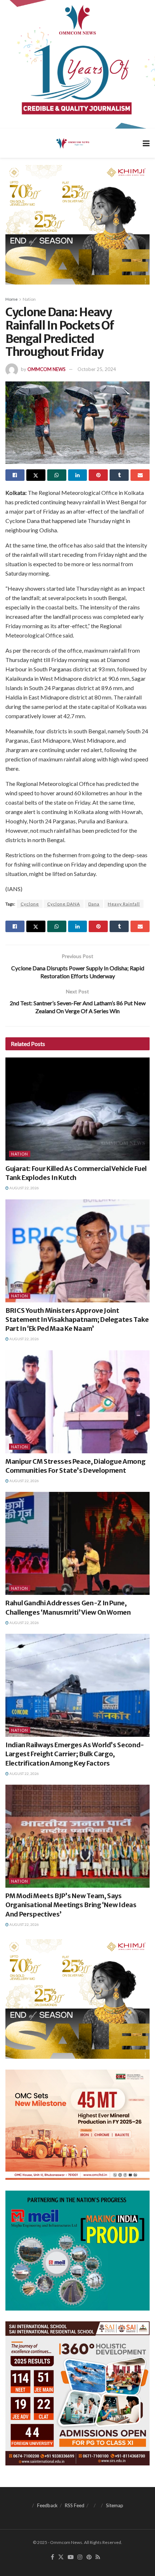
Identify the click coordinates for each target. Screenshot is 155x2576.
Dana (94, 904)
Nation (29, 299)
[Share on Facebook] (15, 475)
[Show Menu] (146, 143)
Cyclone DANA (64, 904)
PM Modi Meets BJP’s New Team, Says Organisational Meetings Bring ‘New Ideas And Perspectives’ (71, 1905)
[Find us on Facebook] (52, 2557)
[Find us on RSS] (98, 2557)
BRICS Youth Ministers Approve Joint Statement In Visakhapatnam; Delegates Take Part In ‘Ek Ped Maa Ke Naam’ (77, 1320)
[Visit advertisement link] (77, 64)
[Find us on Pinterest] (89, 2557)
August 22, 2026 (24, 1188)
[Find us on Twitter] (61, 2557)
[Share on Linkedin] (78, 475)
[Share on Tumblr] (119, 475)
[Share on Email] (140, 475)
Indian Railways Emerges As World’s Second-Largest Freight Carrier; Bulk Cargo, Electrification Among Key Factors (75, 1754)
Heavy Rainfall (124, 904)
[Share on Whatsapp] (57, 475)
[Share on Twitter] (36, 475)
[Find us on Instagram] (80, 2557)
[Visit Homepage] (72, 143)
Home (12, 299)
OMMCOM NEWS (46, 369)
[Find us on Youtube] (71, 2557)
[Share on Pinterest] (98, 475)
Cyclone (30, 904)
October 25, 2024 (97, 369)
